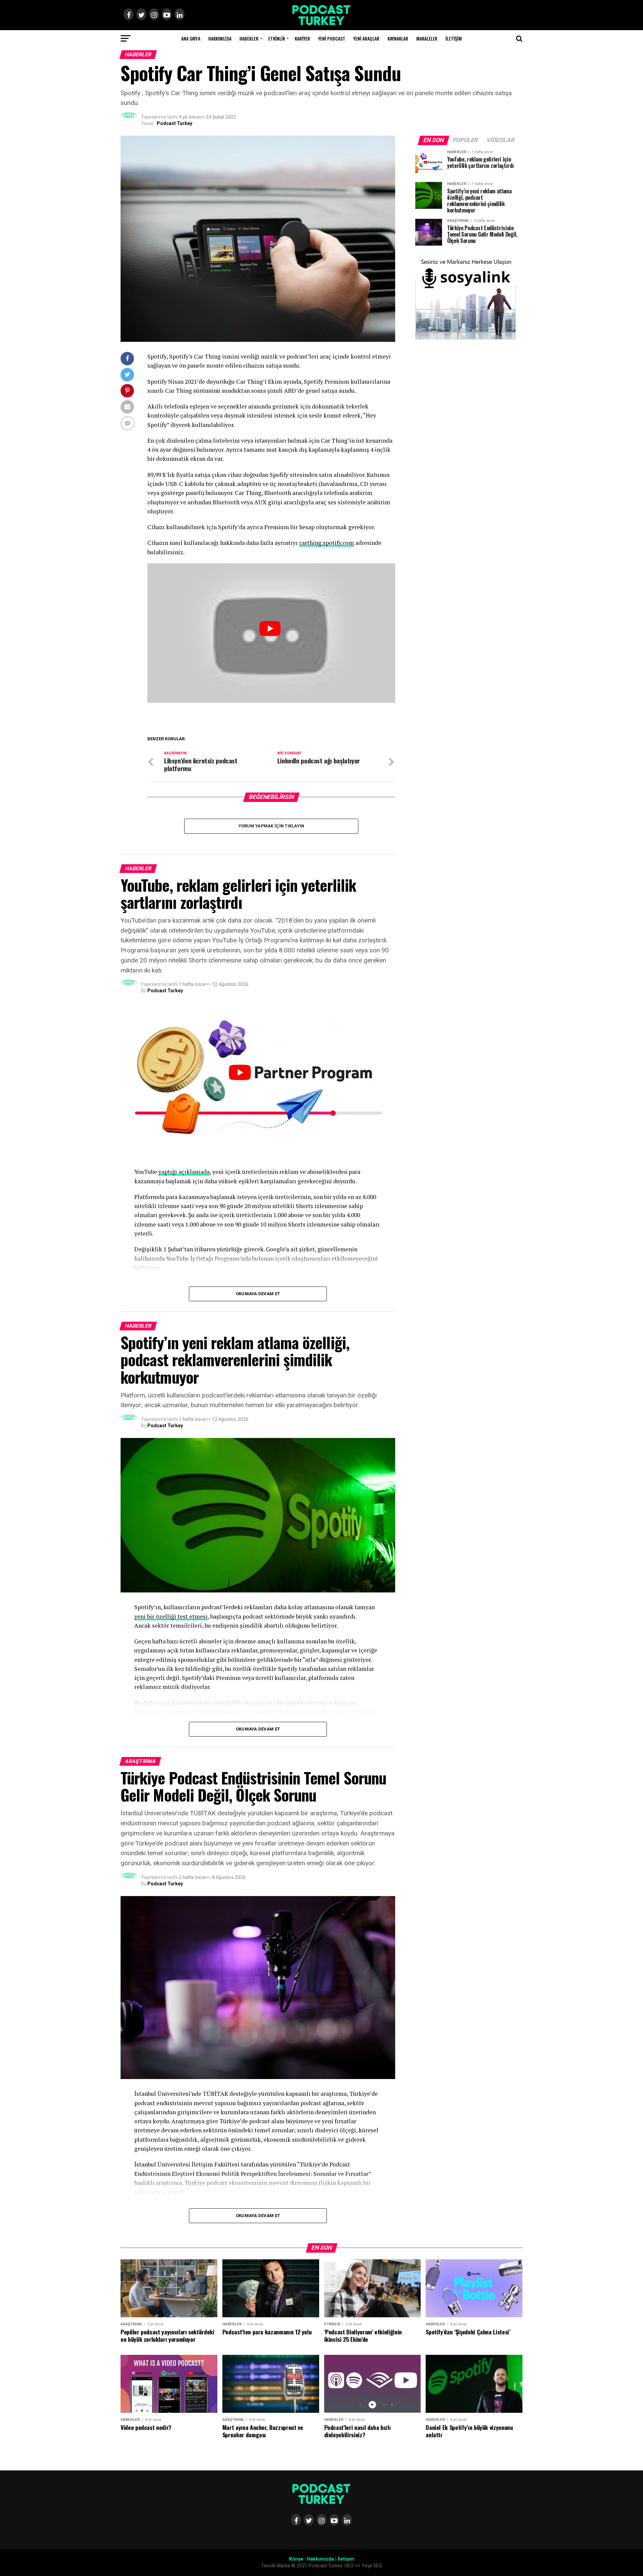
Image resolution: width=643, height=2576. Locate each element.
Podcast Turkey (174, 123)
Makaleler (427, 38)
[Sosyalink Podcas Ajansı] (466, 338)
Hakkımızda (220, 38)
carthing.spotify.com (327, 543)
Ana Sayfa (191, 38)
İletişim (454, 38)
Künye (296, 2559)
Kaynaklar (398, 38)
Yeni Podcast (332, 38)
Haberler (249, 38)
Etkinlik (277, 38)
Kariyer (302, 38)
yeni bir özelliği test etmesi (171, 1616)
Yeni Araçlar (366, 38)
